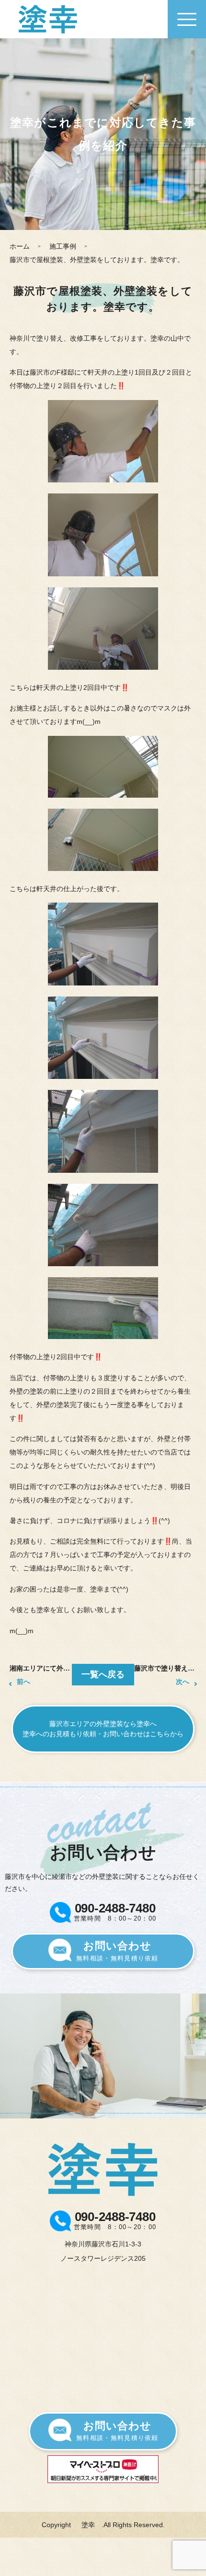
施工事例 (63, 246)
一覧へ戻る (103, 1674)
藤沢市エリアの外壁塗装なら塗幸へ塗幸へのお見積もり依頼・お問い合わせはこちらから (103, 1729)
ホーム (20, 246)
